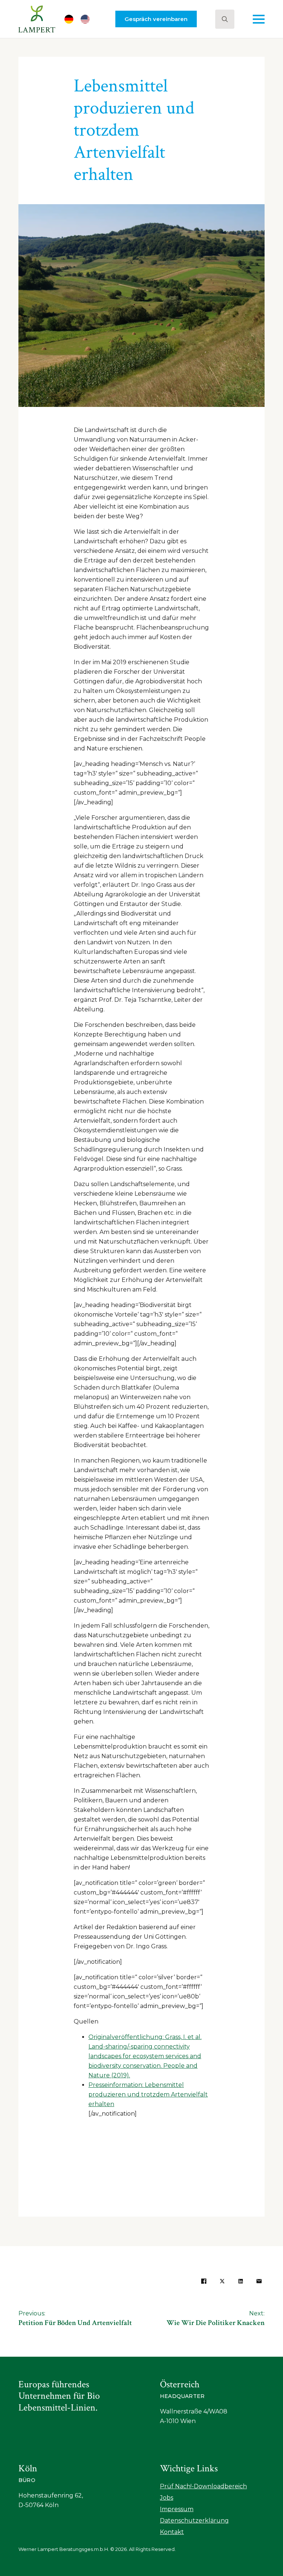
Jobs (167, 2498)
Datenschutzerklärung (194, 2521)
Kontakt (172, 2532)
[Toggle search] (225, 19)
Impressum (177, 2509)
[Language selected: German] (81, 19)
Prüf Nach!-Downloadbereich (203, 2486)
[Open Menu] (259, 19)
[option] (87, 19)
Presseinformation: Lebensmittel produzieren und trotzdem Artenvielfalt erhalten (148, 2094)
